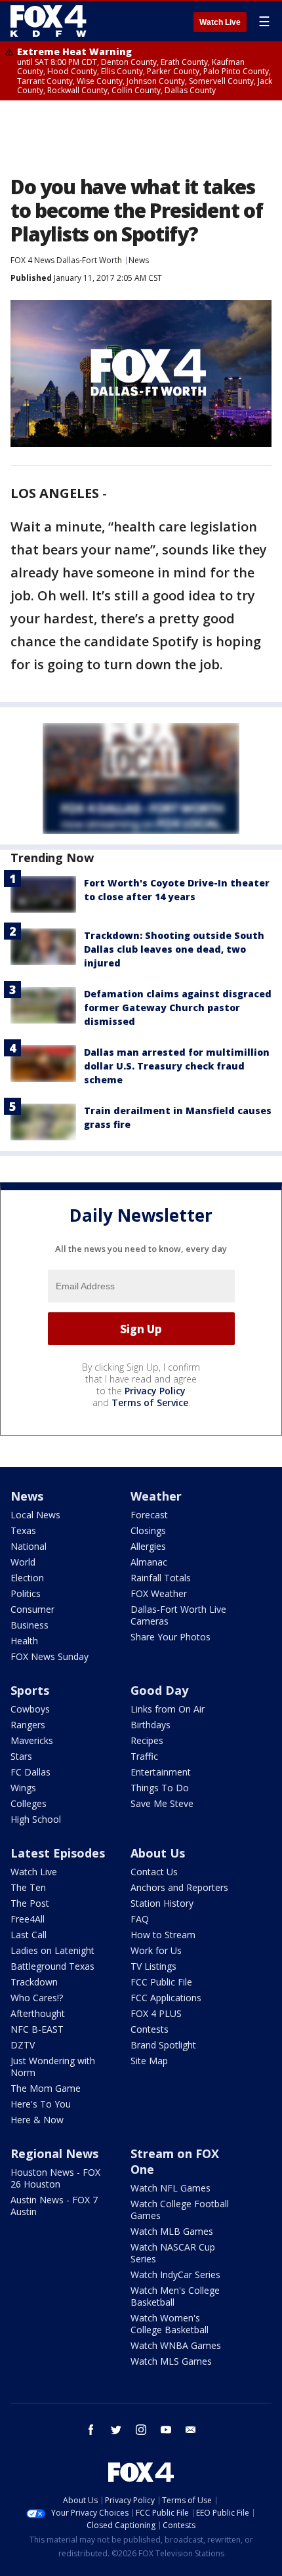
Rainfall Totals (161, 1578)
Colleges (29, 1803)
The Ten (28, 1887)
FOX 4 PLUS (156, 2013)
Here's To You (41, 2104)
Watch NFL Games (171, 2188)
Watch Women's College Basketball (170, 2324)
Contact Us (154, 1872)
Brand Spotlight (163, 2045)
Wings (23, 1788)
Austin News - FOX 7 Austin (54, 2206)
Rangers (28, 1725)
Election (27, 1578)
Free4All (28, 1919)
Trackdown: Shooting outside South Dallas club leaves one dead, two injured (174, 949)
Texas (23, 1530)
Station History (162, 1903)
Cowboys (30, 1709)
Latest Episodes (58, 1853)
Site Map (149, 2061)
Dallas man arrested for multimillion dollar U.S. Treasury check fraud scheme (177, 1066)
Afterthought (38, 2013)
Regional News (54, 2153)
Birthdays (151, 1725)
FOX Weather (159, 1593)
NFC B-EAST (37, 2029)
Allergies (148, 1546)
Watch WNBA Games (176, 2345)
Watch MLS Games (171, 2361)
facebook (91, 2430)
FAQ (140, 1919)
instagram (141, 2430)
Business (30, 1625)
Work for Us (156, 1950)
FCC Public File (161, 1982)
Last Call (29, 1935)
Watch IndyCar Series (175, 2275)
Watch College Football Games (180, 2210)
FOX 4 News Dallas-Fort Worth (66, 260)
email (191, 2430)
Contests (150, 2029)
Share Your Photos (171, 1637)
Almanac (149, 1562)
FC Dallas (30, 1772)
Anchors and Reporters (179, 1887)
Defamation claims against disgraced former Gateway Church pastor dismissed (178, 1008)
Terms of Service (150, 1402)
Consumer (32, 1609)
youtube (166, 2430)
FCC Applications (166, 1998)
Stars (21, 1756)
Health (24, 1641)
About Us (158, 1853)
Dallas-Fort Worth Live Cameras (178, 1615)
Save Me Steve (162, 1803)
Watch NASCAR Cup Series (173, 2253)
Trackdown (34, 1982)
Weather (156, 1496)
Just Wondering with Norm (53, 2067)
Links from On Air (168, 1709)
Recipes (147, 1740)
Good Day (159, 1690)
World (23, 1562)
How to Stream (163, 1935)
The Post (30, 1903)
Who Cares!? (37, 1998)
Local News (35, 1515)
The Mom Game (46, 2088)
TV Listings (153, 1966)
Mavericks (32, 1740)
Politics (26, 1593)
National (29, 1546)
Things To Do (160, 1788)
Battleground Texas (52, 1966)
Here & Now (37, 2120)
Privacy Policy (155, 1391)
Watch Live (220, 22)
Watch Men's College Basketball (175, 2296)
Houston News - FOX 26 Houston (55, 2178)
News (139, 260)
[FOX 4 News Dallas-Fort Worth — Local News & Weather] (49, 21)
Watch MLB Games (172, 2231)
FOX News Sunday (50, 1656)
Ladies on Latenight (52, 1950)
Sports (30, 1690)
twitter (116, 2430)
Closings (148, 1530)
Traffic (144, 1756)
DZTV (23, 2045)
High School (36, 1819)
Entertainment (161, 1772)
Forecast (149, 1515)
